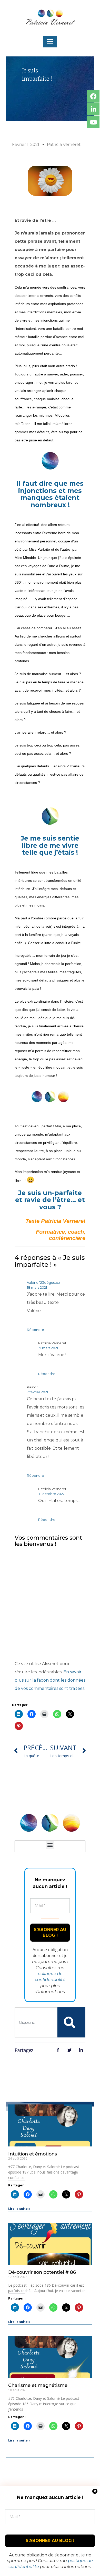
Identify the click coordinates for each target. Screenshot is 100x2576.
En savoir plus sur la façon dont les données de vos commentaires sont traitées (50, 1680)
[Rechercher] (70, 2022)
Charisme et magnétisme (38, 2385)
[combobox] (36, 2022)
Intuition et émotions (33, 2154)
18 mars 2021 (37, 1287)
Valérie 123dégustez (43, 1282)
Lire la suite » (19, 2209)
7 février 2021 (37, 1392)
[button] (50, 42)
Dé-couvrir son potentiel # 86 (42, 2272)
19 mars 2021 (48, 1348)
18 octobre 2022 (51, 1494)
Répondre (36, 1330)
